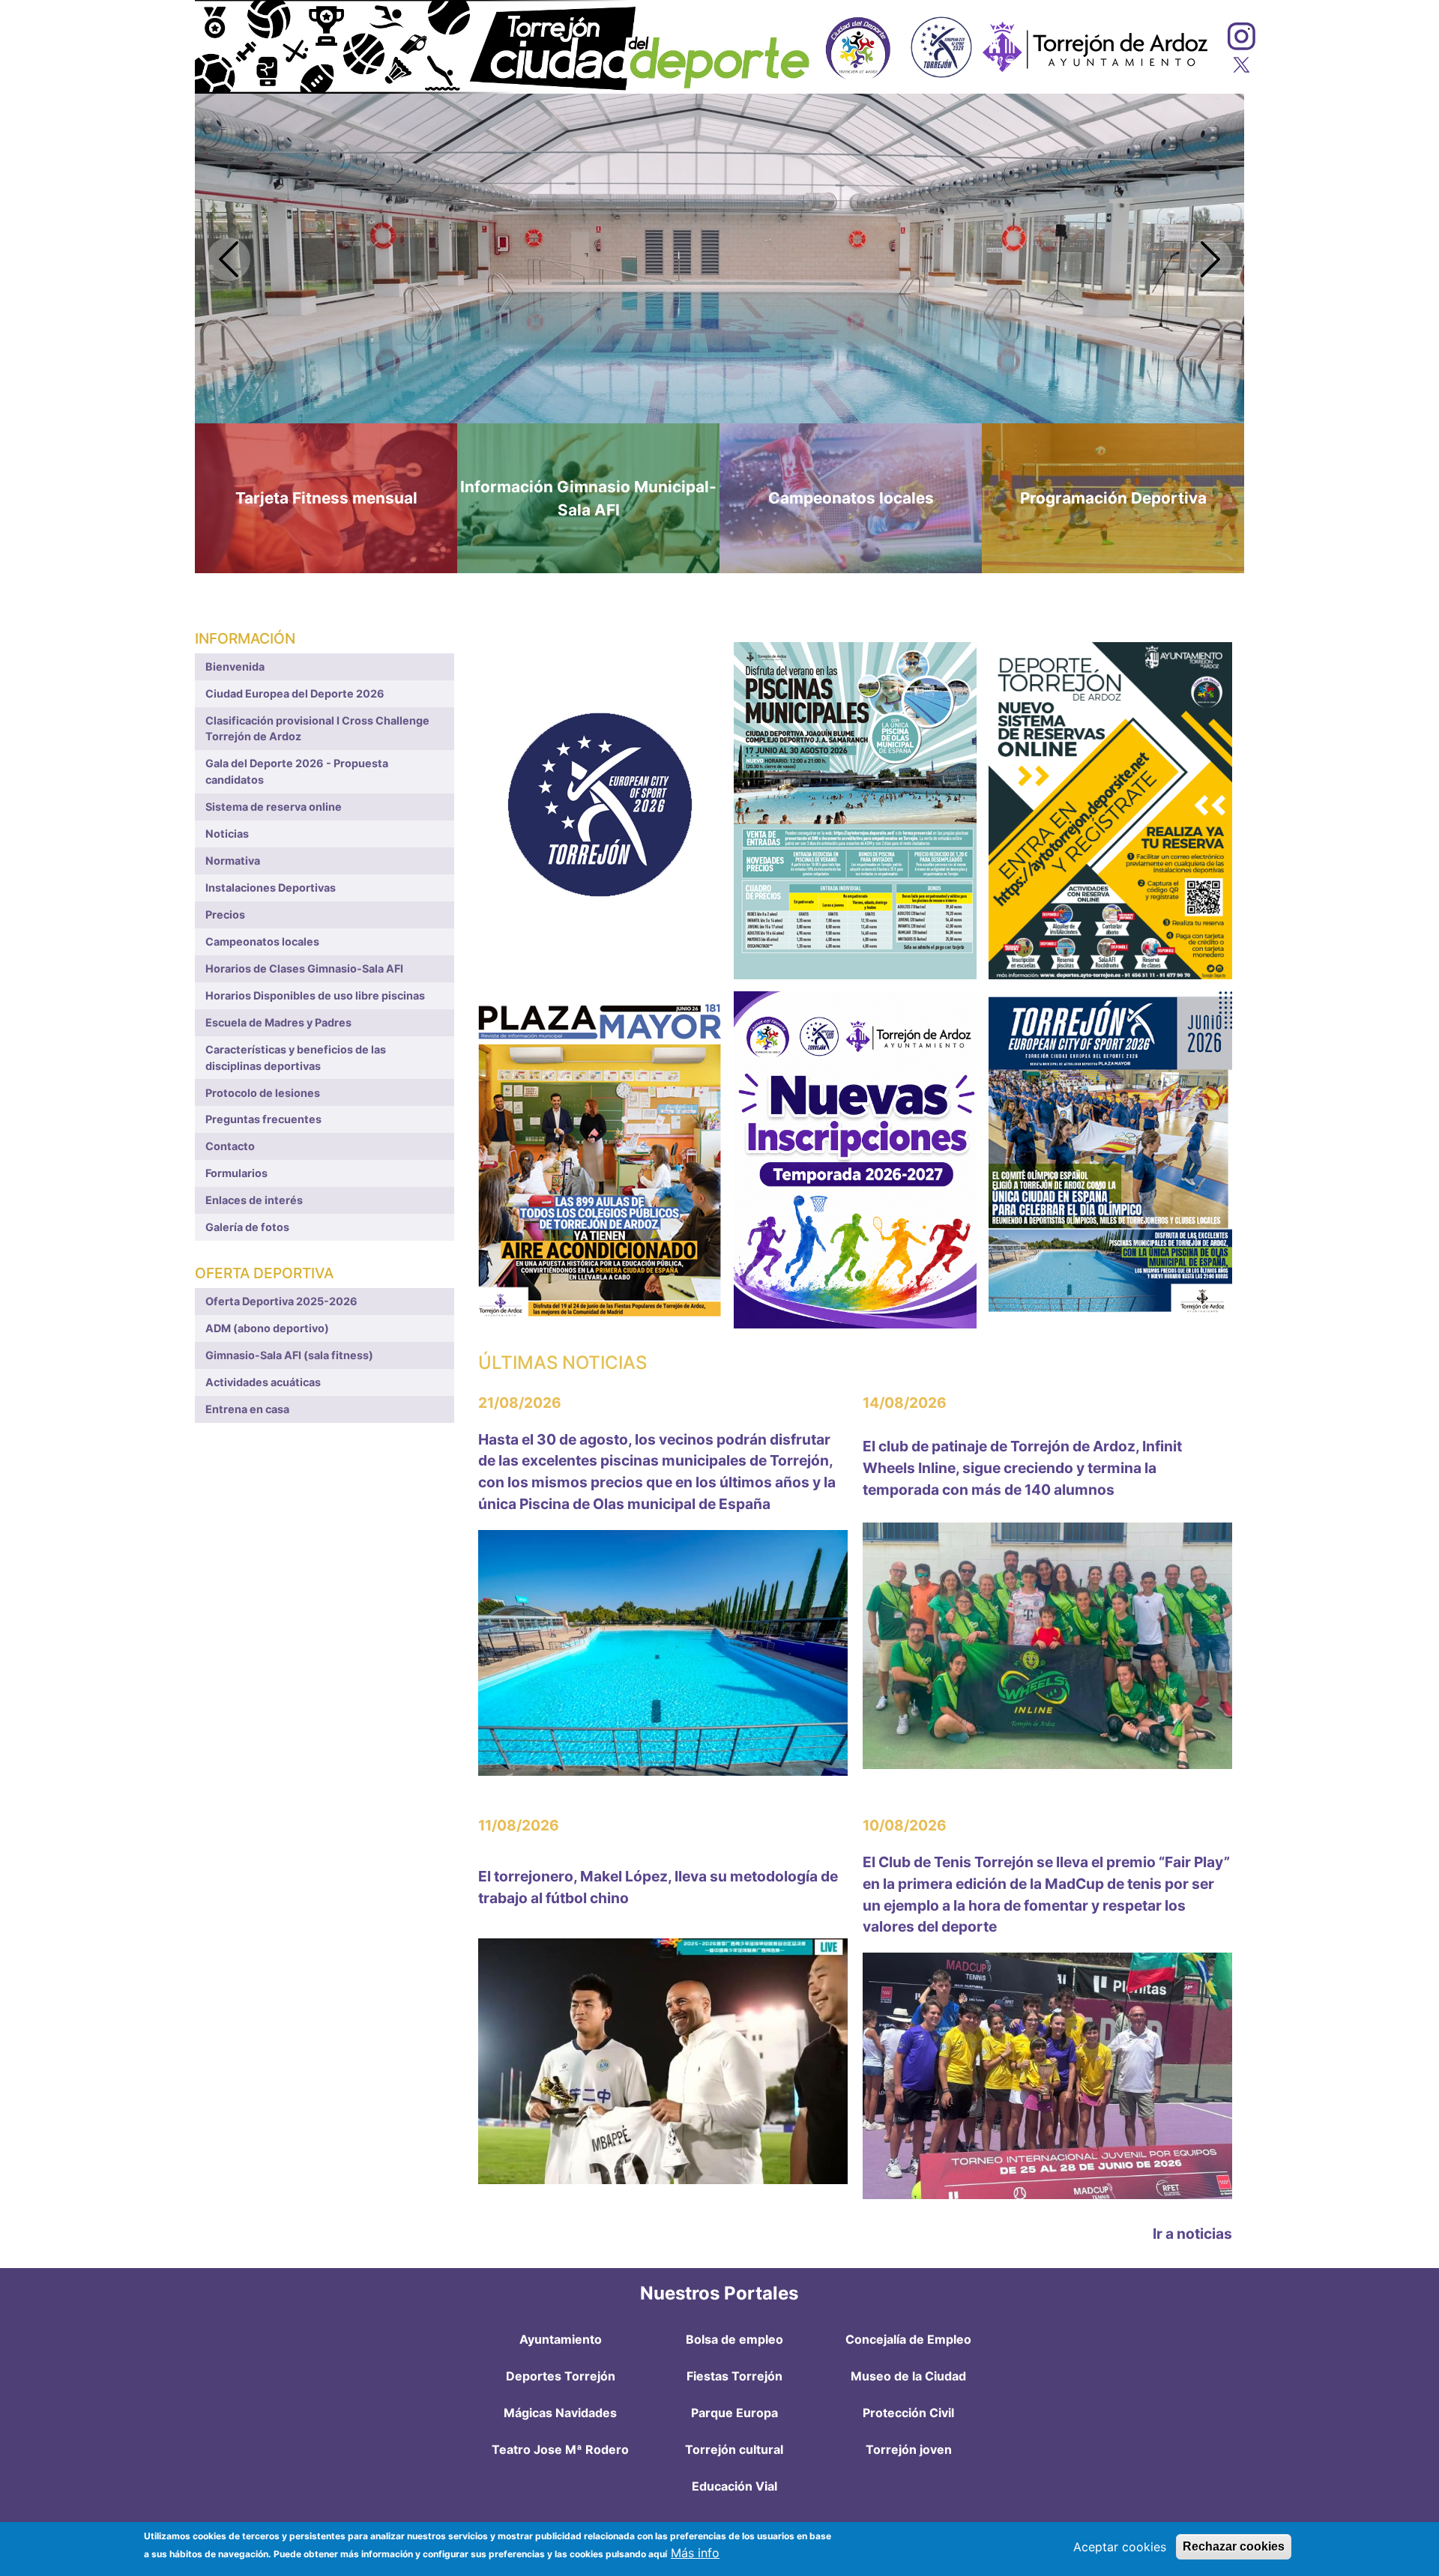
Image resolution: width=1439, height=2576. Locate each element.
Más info (695, 2553)
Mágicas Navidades (560, 2413)
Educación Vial (734, 2486)
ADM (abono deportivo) (267, 1328)
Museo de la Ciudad (908, 2376)
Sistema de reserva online (274, 807)
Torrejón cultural (734, 2449)
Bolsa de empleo (734, 2339)
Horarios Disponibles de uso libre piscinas (315, 995)
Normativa (233, 861)
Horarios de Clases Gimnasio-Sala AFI (304, 968)
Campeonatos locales (262, 941)
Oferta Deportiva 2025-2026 (281, 1301)
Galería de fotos (247, 1227)
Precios (225, 914)
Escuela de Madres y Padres (278, 1022)
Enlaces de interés (254, 1200)
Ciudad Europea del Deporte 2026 (295, 693)
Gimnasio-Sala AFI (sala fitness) (289, 1355)
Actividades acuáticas (263, 1382)
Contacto (230, 1146)
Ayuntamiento (561, 2339)
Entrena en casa (247, 1409)
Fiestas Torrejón (734, 2376)
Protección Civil (908, 2413)
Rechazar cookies (1234, 2546)
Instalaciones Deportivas (271, 888)
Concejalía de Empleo (908, 2339)
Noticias (227, 834)
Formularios (236, 1173)
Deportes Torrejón (561, 2376)
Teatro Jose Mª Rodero (560, 2449)
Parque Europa (734, 2413)
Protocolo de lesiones (263, 1093)
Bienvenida (235, 666)
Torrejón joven (909, 2449)
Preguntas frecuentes (263, 1119)
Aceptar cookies (1120, 2547)
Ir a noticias (1192, 2234)
